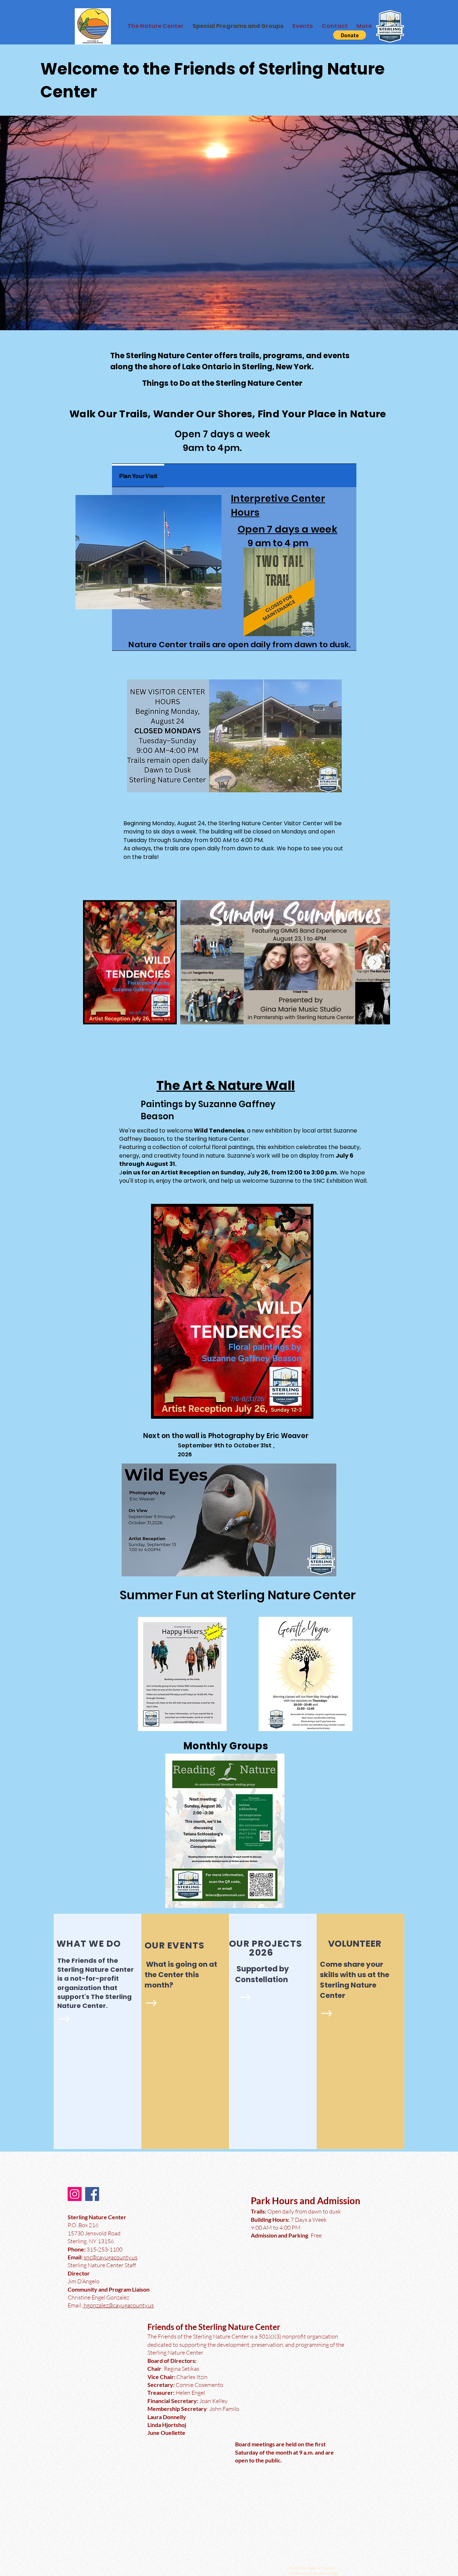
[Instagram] (75, 2194)
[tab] (138, 475)
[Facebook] (92, 2194)
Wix (335, 2573)
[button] (350, 35)
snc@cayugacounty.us (111, 2257)
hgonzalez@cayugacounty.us (118, 2305)
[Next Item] (375, 962)
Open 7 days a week (288, 529)
